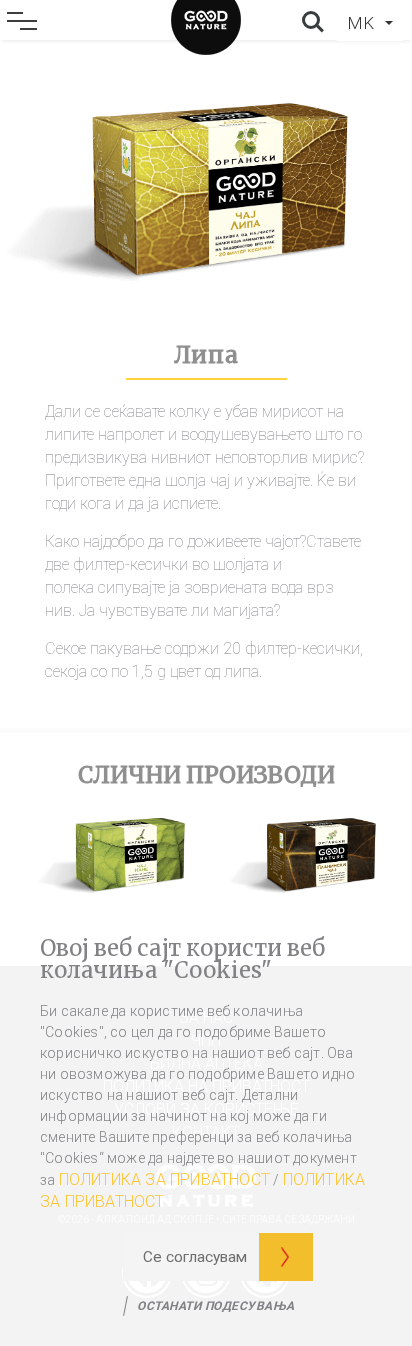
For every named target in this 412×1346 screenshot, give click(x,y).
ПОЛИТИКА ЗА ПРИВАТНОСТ (164, 1179)
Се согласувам (195, 1257)
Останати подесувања (216, 1306)
